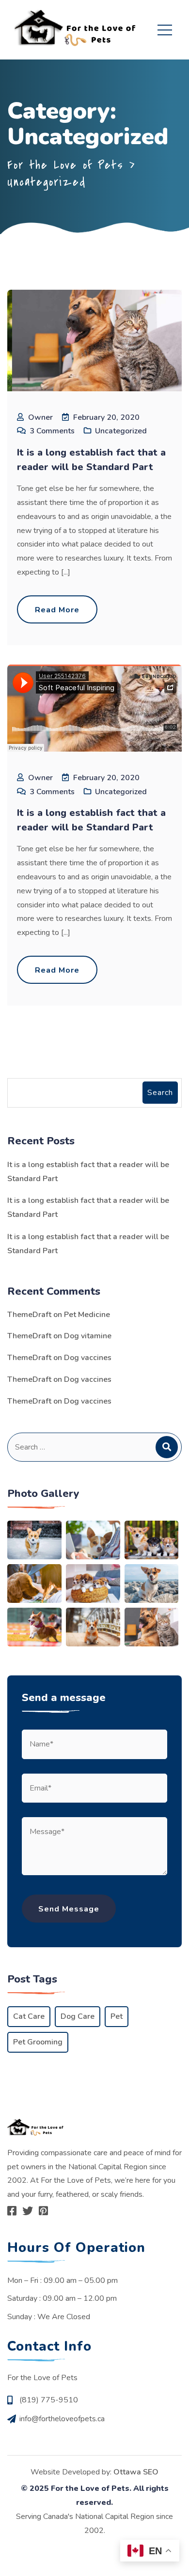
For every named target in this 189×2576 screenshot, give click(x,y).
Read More (57, 610)
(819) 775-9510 (49, 2400)
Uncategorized (121, 431)
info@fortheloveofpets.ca (62, 2419)
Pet (117, 2016)
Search (160, 1093)
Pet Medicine (87, 1315)
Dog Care (78, 2016)
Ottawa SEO (136, 2472)
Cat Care (29, 2016)
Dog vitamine (88, 1336)
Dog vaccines (88, 1358)
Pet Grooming (38, 2042)
